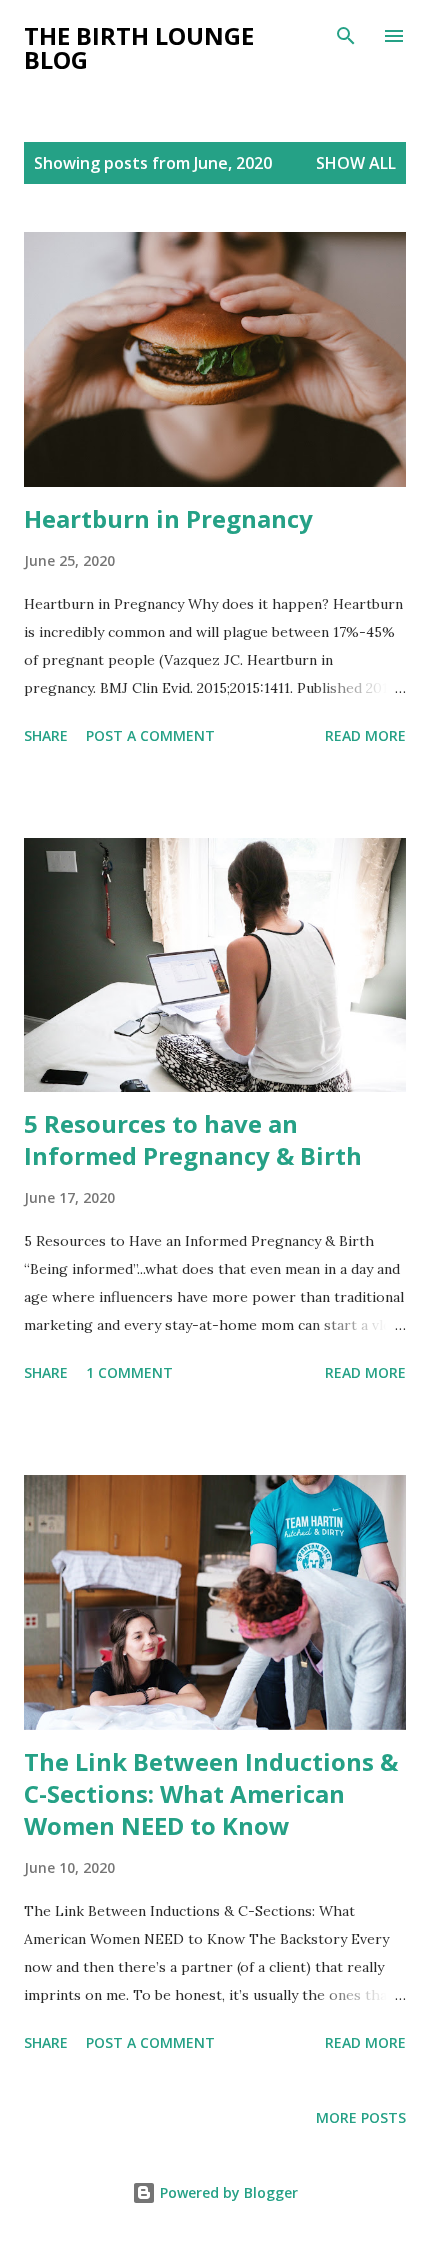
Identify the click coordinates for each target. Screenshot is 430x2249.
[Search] (346, 36)
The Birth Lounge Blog (139, 47)
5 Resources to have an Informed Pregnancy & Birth (193, 1139)
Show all (356, 163)
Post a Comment (150, 735)
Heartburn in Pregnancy (168, 518)
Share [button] (46, 735)
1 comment (129, 1372)
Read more (365, 735)
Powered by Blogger (227, 2192)
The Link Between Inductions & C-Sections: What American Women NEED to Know (211, 1793)
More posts (361, 2117)
